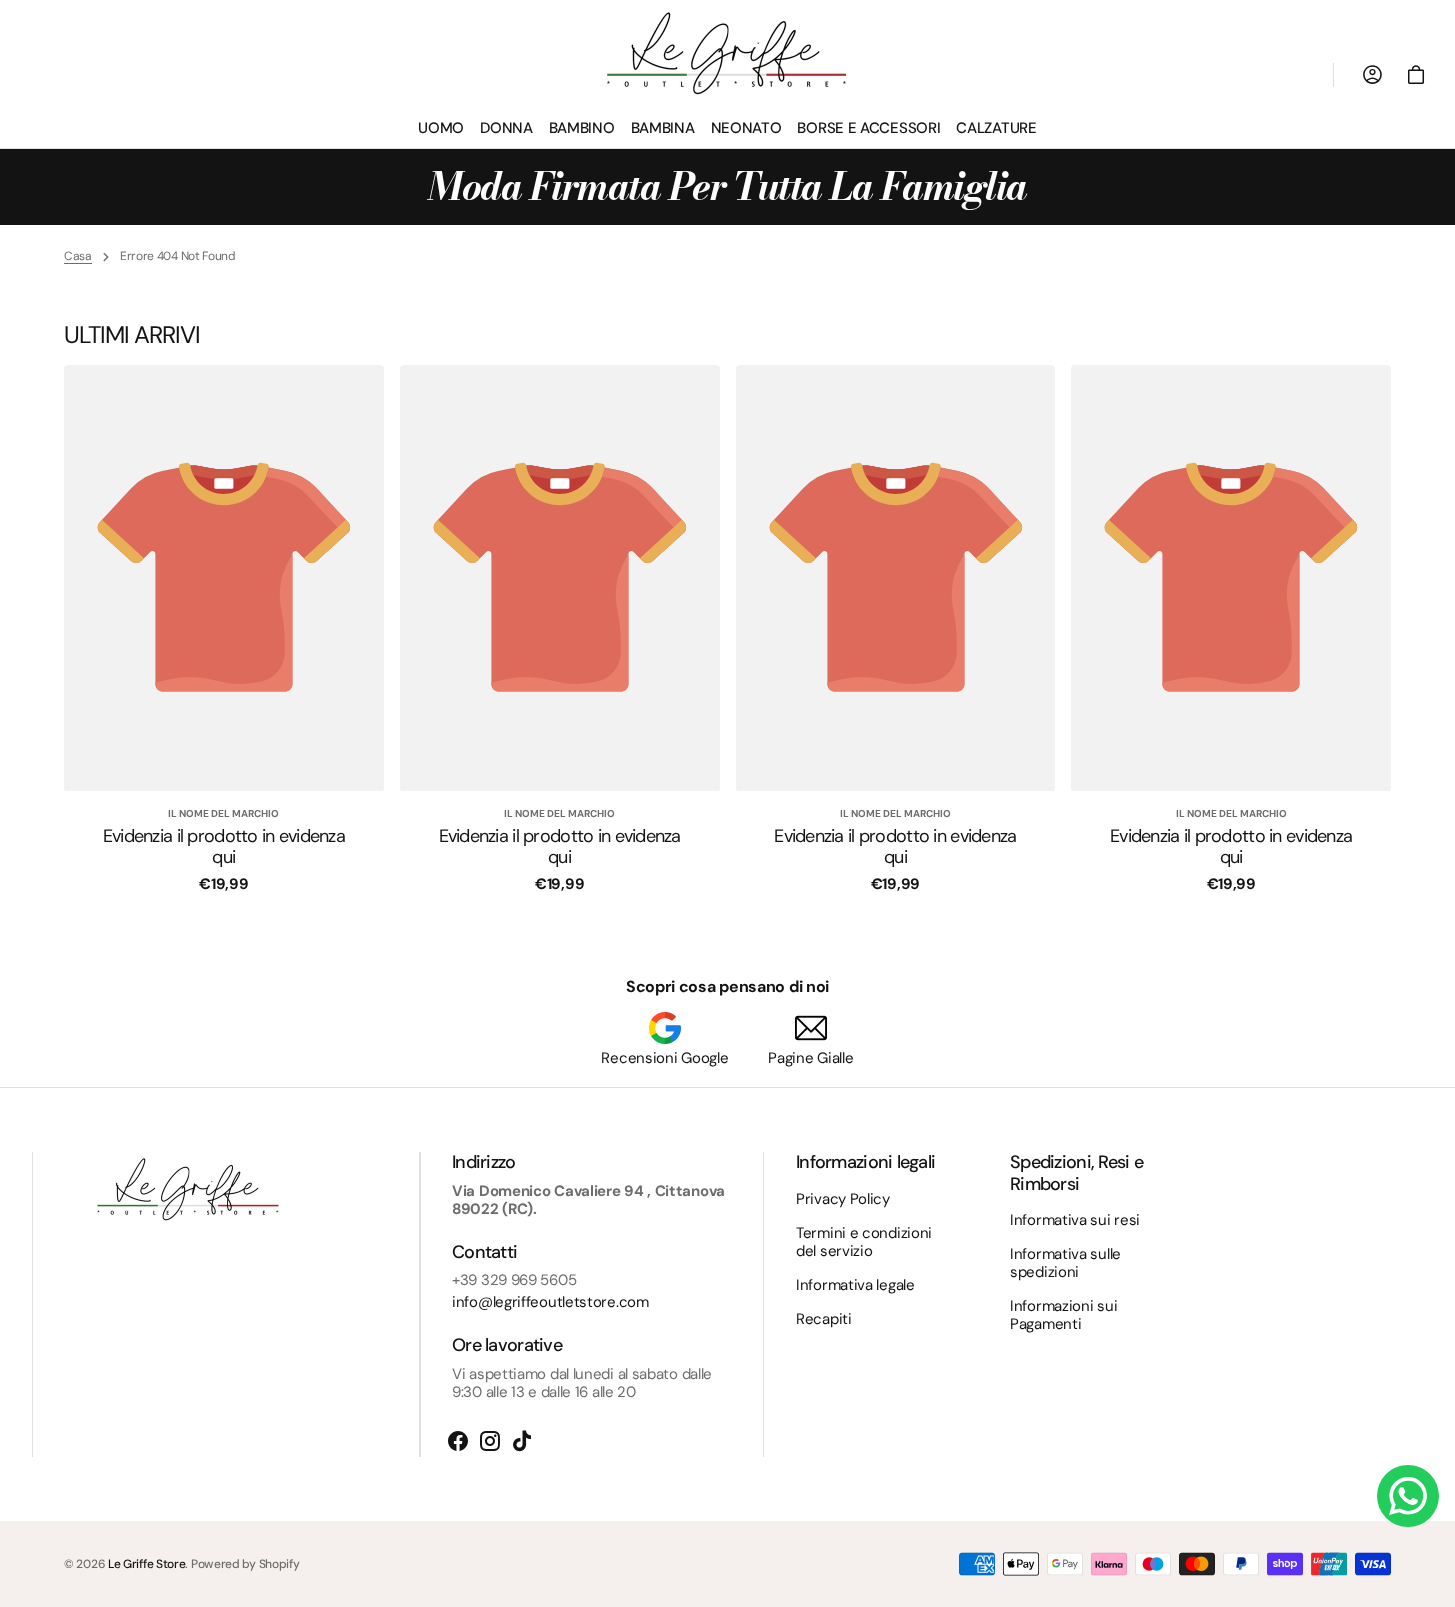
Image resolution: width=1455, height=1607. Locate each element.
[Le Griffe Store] (728, 53)
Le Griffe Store (147, 1564)
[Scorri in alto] (1431, 1583)
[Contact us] (1408, 1496)
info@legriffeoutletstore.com (550, 1302)
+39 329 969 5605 (514, 1280)
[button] (1416, 75)
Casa (78, 256)
